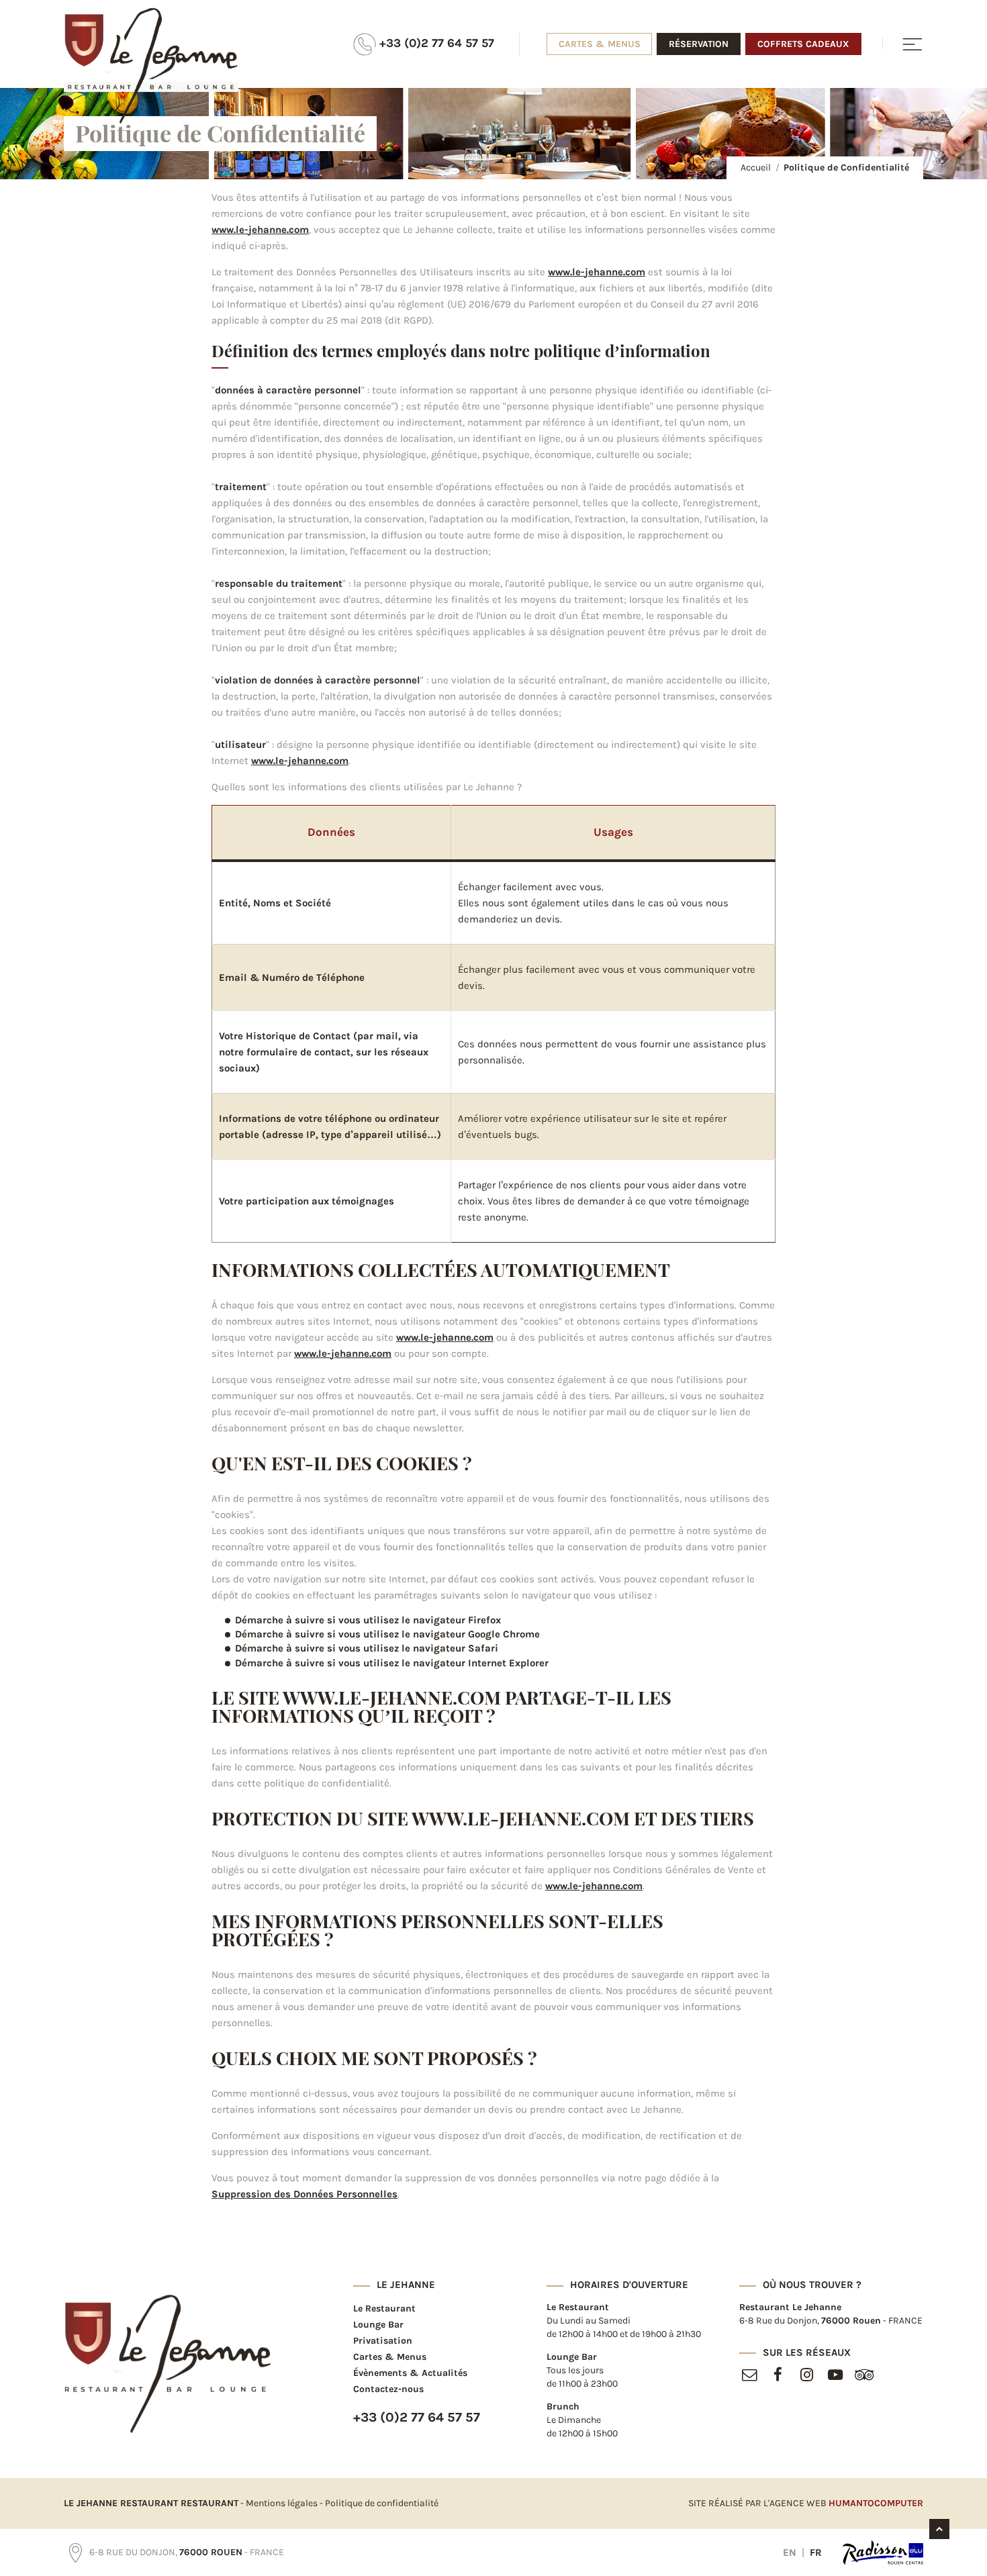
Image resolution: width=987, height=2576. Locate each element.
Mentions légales (282, 2503)
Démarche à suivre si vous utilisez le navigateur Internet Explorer (392, 1663)
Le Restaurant (384, 2308)
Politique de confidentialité (382, 2503)
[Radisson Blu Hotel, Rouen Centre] (883, 2553)
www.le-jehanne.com (260, 230)
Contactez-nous (388, 2389)
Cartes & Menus (600, 44)
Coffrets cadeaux (803, 44)
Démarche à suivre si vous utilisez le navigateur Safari (367, 1648)
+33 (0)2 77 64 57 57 (435, 43)
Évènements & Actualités (410, 2373)
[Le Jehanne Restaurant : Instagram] (807, 2377)
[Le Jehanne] (168, 2364)
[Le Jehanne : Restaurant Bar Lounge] (151, 66)
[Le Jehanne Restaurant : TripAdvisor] (864, 2377)
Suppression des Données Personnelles (304, 2194)
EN (791, 2553)
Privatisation (383, 2341)
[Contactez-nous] (749, 2377)
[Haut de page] (939, 2529)
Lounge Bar (378, 2325)
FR (816, 2553)
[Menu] (903, 43)
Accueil (756, 168)
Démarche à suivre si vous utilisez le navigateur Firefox (368, 1620)
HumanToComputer (876, 2503)
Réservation (699, 44)
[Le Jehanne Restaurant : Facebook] (778, 2377)
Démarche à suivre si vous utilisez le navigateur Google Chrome (387, 1634)
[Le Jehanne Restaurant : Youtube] (836, 2377)
